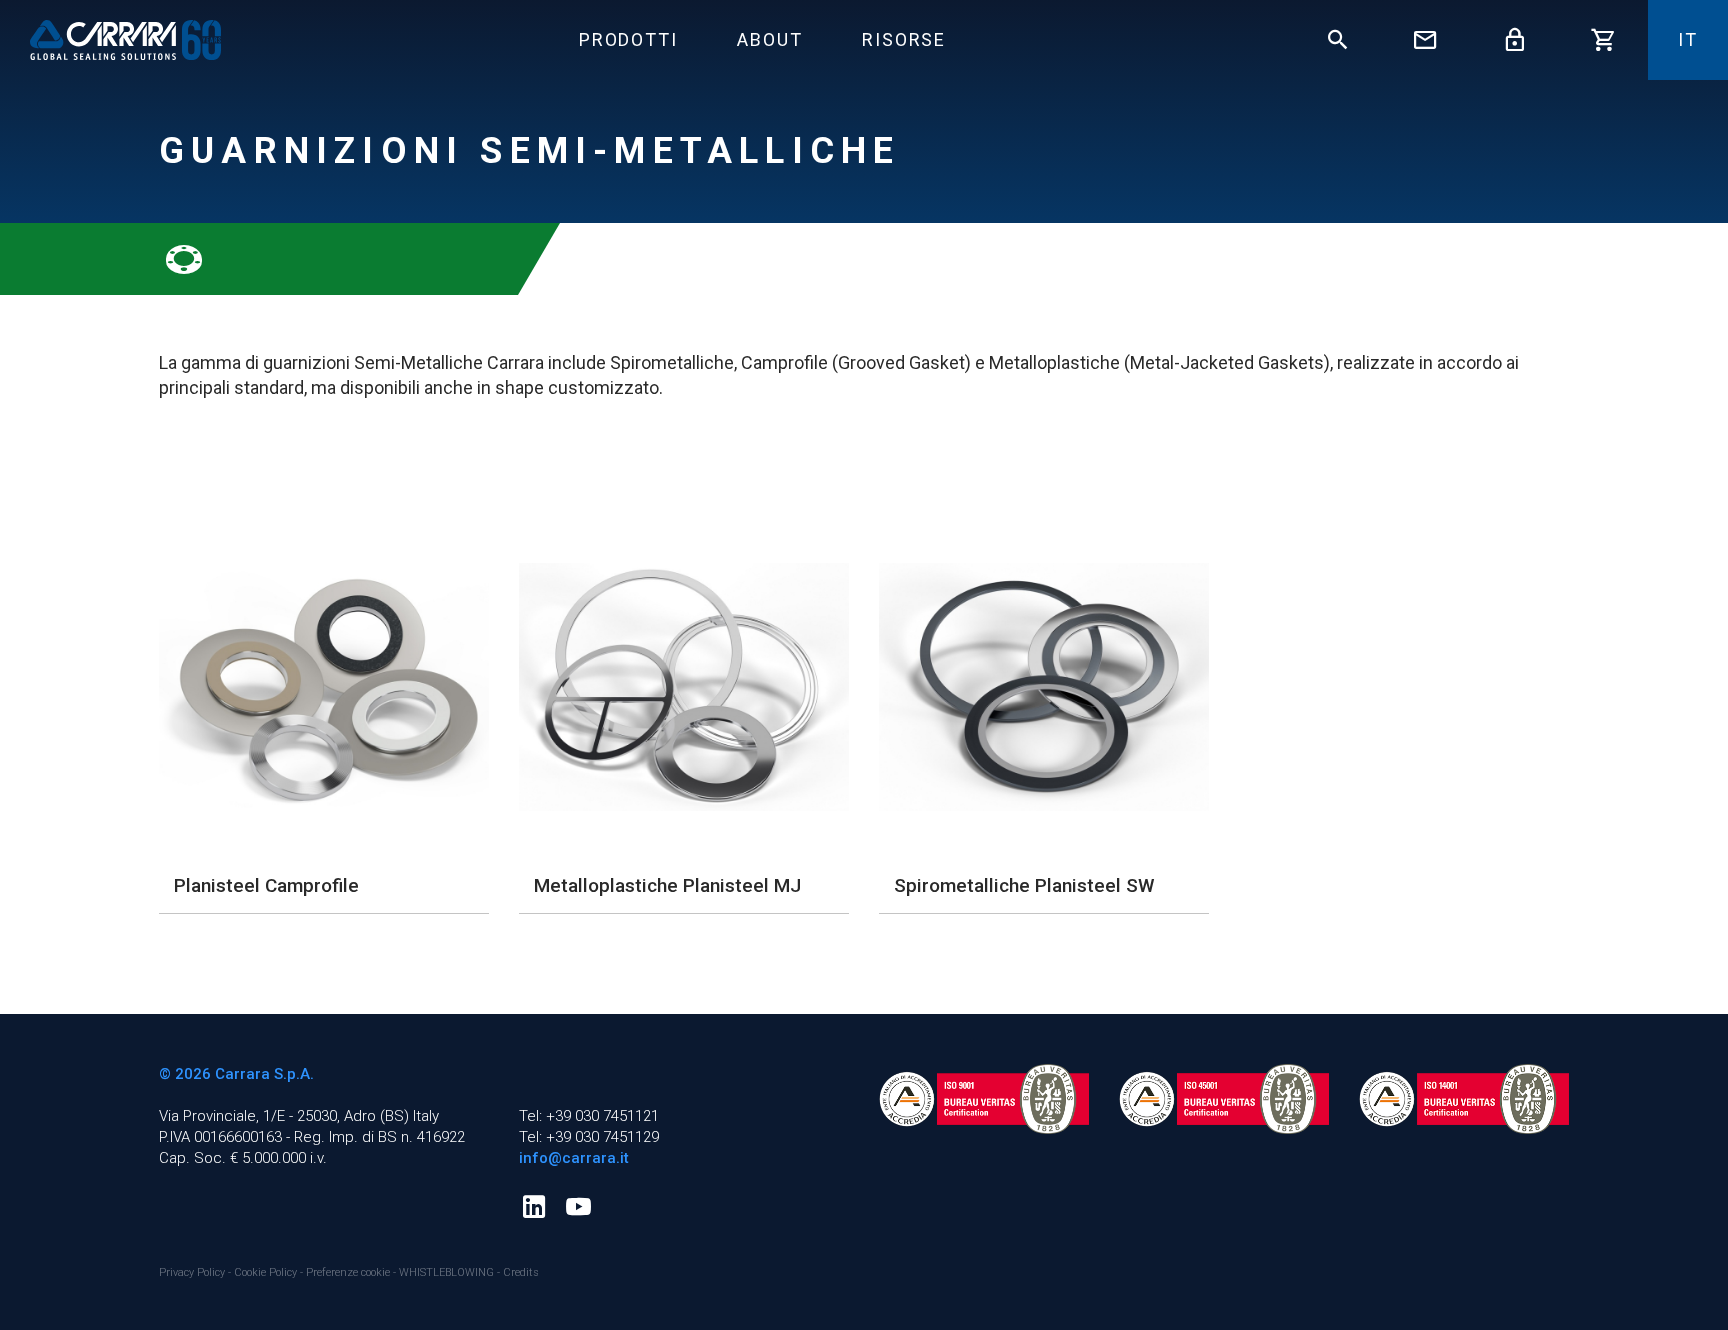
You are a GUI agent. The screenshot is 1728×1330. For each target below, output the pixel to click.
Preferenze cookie (348, 1272)
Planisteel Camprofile (266, 885)
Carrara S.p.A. (264, 1074)
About (769, 39)
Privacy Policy (193, 1272)
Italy (426, 1116)
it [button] (1688, 39)
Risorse (904, 39)
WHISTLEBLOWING (446, 1272)
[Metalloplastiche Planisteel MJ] (684, 687)
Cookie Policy (267, 1272)
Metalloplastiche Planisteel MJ (667, 885)
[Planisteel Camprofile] (324, 687)
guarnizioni (306, 362)
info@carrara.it (574, 1158)
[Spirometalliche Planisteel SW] (1044, 687)
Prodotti (628, 39)
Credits (521, 1272)
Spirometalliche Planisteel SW (1024, 885)
